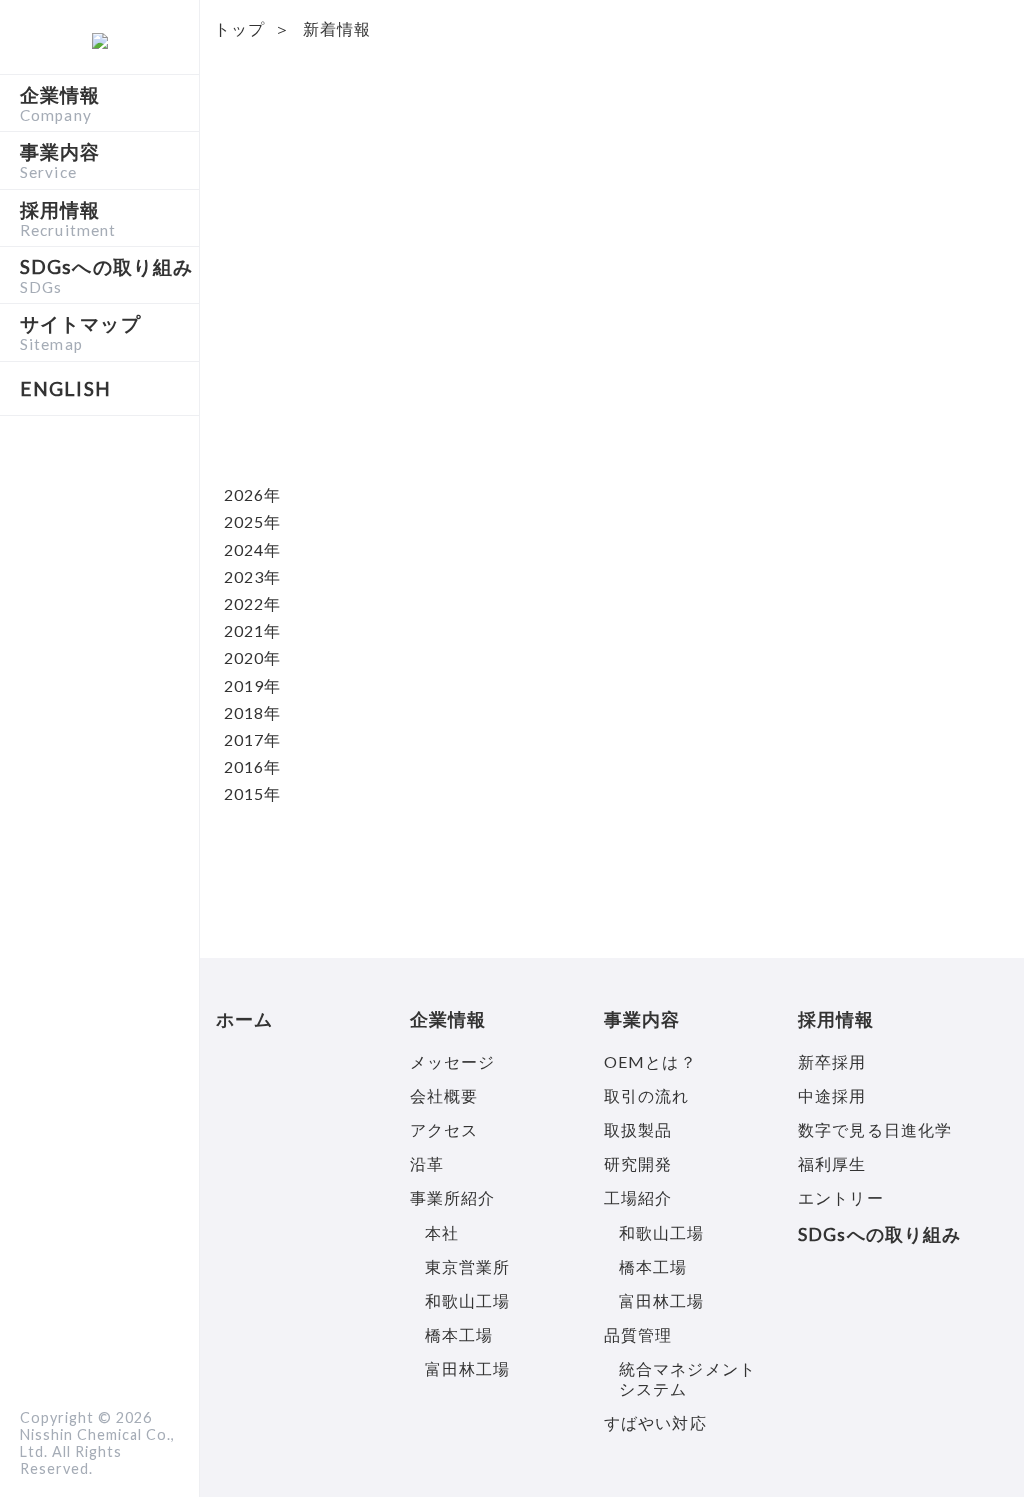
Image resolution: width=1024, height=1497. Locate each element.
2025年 (253, 521)
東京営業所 (468, 1266)
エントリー (841, 1197)
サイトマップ (80, 332)
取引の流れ (647, 1095)
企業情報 (60, 103)
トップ (239, 28)
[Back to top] (974, 1447)
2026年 (253, 494)
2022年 (253, 603)
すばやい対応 (655, 1422)
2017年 (253, 739)
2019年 (253, 685)
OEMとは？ (650, 1061)
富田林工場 (468, 1368)
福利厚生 (832, 1163)
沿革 (427, 1163)
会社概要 (444, 1095)
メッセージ (453, 1061)
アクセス (444, 1129)
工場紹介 (638, 1197)
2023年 (253, 576)
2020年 (253, 657)
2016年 (253, 766)
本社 (442, 1232)
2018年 (253, 712)
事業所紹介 (453, 1197)
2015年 (253, 793)
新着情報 (337, 28)
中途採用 (832, 1095)
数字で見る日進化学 (875, 1129)
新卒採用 (832, 1061)
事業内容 (60, 160)
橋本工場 (459, 1334)
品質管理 (638, 1334)
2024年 (253, 549)
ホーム (244, 1019)
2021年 (253, 630)
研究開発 (638, 1163)
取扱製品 (638, 1129)
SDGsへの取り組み (106, 275)
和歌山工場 (468, 1300)
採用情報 (68, 218)
